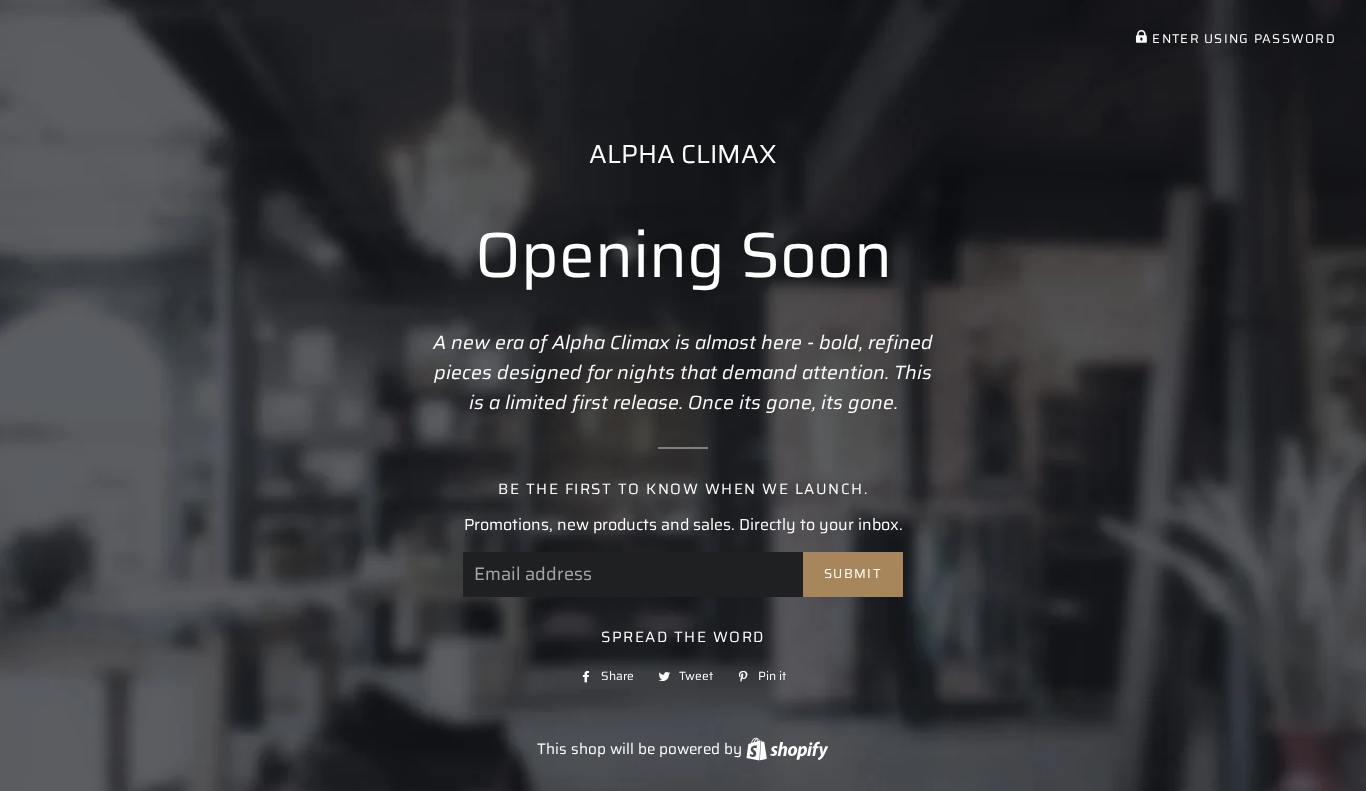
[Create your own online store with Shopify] (787, 749)
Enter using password (1242, 38)
